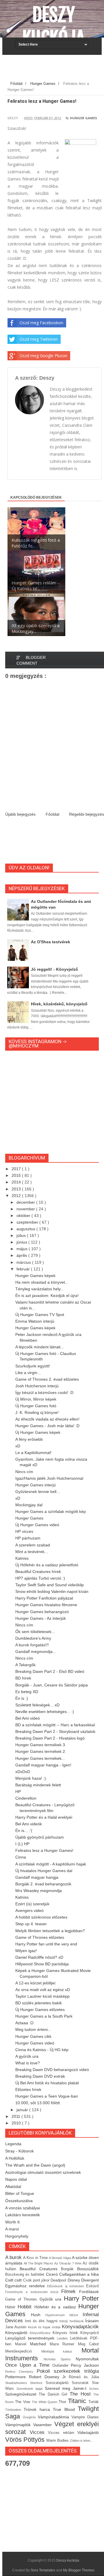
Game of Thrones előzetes (40, 1937)
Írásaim (92, 2321)
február (24, 1269)
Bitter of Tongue (20, 2193)
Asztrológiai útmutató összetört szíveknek (43, 2172)
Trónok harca (38, 2409)
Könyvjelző (90, 2333)
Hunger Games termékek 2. (41, 1751)
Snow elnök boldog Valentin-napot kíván (52, 1591)
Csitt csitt (14, 2280)
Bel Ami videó (28, 1718)
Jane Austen (17, 2327)
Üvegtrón (30, 2417)
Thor (63, 2402)
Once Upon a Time (29, 2365)
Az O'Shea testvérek (51, 942)
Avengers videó (29, 1910)
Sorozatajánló (59, 2383)
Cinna (21, 1857)
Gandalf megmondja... (36, 1652)
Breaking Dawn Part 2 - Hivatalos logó (50, 1738)
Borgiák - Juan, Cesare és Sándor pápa (52, 1685)
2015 (17, 1175)
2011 (16, 2116)
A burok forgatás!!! (32, 1645)
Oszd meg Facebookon (41, 323)
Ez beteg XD (27, 1692)
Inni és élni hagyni (42, 2321)
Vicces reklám (63, 2433)
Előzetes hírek (28, 2089)
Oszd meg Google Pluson (43, 356)
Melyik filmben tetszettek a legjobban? (50, 1931)
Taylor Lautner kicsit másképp (42, 1996)
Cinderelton (26, 1798)
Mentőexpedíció (23, 2351)
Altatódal (13, 2187)
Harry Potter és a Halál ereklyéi (44, 1817)
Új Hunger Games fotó (36, 1406)
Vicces (39, 2432)
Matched (40, 2344)
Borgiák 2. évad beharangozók (43, 1884)
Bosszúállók (88, 2269)
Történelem (14, 2410)
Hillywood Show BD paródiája (42, 1964)
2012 (17, 1196)
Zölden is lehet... (81, 2441)
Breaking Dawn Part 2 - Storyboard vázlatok (55, 1731)
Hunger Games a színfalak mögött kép (51, 1511)
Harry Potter (81, 2298)
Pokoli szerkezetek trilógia (68, 2371)
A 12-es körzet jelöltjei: (36, 1983)
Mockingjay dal (29, 1505)
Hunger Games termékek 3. (41, 1745)
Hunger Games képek (35, 1276)
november (26, 1209)
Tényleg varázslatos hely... (40, 1289)
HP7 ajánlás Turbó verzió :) (40, 1578)
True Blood (65, 2409)
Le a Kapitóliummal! (33, 1453)
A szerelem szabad (33, 1545)
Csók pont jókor (37, 2280)
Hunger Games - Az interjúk (41, 1618)
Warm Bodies (58, 2441)
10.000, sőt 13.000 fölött (38, 2103)
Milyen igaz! (26, 1951)
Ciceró (53, 2274)
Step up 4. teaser (31, 1924)
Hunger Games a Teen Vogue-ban (47, 2096)
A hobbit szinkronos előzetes (41, 1917)
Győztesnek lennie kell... (38, 1492)
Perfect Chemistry (21, 2372)
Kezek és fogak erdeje (45, 2327)
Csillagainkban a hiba (79, 2274)
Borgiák (69, 2269)
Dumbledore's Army (33, 1638)
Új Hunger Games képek (38, 1432)
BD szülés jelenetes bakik (39, 2003)
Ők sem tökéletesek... (35, 1632)
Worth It (12, 2222)
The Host (81, 2394)
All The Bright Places (39, 2263)
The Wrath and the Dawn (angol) (35, 2165)
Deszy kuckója (53, 27)
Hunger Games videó (35, 2043)
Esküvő (92, 2286)
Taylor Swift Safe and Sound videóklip (50, 1585)
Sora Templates (43, 2570)
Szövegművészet (22, 2394)
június (22, 1242)
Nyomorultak (87, 2359)
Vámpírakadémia (55, 2417)
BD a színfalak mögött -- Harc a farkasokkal (55, 1725)
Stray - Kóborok (19, 2151)
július (22, 1235)
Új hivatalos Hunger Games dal (44, 1871)
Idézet (76, 2315)
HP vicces (24, 1531)
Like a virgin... (28, 1373)
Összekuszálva (19, 2201)
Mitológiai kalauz (61, 2351)
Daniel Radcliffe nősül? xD (39, 1957)
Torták (94, 2402)
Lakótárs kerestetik (23, 2215)
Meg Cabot (88, 2344)
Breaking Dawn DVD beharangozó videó (52, 2070)
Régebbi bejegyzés (87, 814)
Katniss (22, 1558)
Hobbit (26, 2307)
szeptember (28, 1222)
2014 (17, 1182)
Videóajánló (88, 2433)
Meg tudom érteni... (33, 2029)
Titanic (78, 2401)
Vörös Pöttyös (26, 2440)
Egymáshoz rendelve (26, 2286)
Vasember (44, 2425)
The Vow (23, 2402)
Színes (94, 2389)
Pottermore (17, 2377)
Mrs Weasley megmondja (39, 1891)
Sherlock (38, 2383)
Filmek (70, 2291)
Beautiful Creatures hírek (38, 1572)
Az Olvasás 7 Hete (68, 2263)
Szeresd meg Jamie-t (67, 2388)
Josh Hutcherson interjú (37, 1386)
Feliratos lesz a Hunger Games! (44, 1850)
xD (18, 1446)
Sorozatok (82, 2383)
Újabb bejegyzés (20, 814)
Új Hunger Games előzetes (40, 2010)
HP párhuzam (28, 1538)
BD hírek (23, 1678)
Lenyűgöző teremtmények (31, 2338)
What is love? (28, 2063)
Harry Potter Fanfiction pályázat (44, 1598)
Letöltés (64, 2338)
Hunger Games (83, 118)
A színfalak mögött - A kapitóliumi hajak (51, 1864)
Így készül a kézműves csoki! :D (44, 1393)
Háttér (11, 2307)
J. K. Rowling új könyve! (37, 1412)
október (24, 1216)
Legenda (13, 2144)
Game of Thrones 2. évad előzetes (47, 1379)
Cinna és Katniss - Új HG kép (42, 2050)
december (26, 1202)
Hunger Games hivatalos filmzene (46, 1605)
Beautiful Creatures (40, 2269)
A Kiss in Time (36, 2258)
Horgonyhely (17, 2236)
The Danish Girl (54, 2394)
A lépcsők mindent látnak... (40, 1347)
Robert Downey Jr (49, 2377)
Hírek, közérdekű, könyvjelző (59, 1004)
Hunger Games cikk (33, 2036)
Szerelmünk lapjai (31, 2389)
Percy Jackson (85, 2365)
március (24, 1262)
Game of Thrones (22, 2299)
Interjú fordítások (72, 2321)
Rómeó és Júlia (84, 2377)
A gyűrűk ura (27, 2056)
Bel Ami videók (29, 1824)
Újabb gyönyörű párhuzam (40, 1837)
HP (18, 1792)
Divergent (90, 2280)
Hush (38, 2315)
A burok (14, 2257)
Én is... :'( (24, 1831)
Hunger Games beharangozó (42, 1612)
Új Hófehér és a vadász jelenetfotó (47, 1565)
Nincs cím (24, 1472)
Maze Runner (64, 2344)
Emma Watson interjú (35, 1321)
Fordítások (89, 2292)
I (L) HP (22, 1844)
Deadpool (59, 2280)
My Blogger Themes (79, 2570)
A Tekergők (25, 1665)
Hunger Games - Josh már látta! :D (47, 1426)
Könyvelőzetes (41, 2333)
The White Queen (45, 2402)
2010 (17, 2123)
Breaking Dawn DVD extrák (40, 2076)
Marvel (23, 2344)
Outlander (62, 2366)
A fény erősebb (29, 1439)
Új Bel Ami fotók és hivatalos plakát (47, 2083)
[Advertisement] (55, 69)
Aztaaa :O (24, 2023)
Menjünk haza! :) (31, 1778)
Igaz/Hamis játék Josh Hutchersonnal (49, 1478)
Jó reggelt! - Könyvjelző (54, 969)
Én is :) (22, 1698)
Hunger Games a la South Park (44, 2016)
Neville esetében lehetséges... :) (45, 1712)
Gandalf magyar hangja (37, 1877)
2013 (17, 1189)
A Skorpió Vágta (60, 2258)
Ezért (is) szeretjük (32, 1904)
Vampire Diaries (85, 2417)
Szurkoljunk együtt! (33, 1366)
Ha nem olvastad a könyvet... (42, 1282)
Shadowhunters (18, 2383)
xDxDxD (23, 1772)
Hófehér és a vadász (56, 2307)
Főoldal (52, 814)
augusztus (26, 1229)
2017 (17, 1169)
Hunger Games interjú (36, 1485)
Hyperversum (57, 2315)
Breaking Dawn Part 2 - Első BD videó (50, 1671)
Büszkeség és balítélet (26, 2275)
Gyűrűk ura (52, 2299)
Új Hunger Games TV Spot (40, 1315)
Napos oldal (16, 2179)
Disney (74, 2280)
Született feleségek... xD (37, 1705)
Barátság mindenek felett (38, 1785)
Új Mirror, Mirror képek (36, 1399)
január (23, 2110)
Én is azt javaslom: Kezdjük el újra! (47, 1296)
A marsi (12, 2229)
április (22, 1255)
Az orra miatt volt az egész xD (43, 1990)
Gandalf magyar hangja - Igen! (43, 1765)
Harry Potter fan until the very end (46, 1944)
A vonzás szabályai (23, 2208)
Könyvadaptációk (80, 2327)
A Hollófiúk (15, 2158)
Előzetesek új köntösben (67, 2286)
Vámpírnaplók (19, 2425)
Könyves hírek (66, 2333)
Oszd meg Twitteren (39, 339)
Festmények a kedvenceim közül (33, 2292)
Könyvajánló (17, 2333)
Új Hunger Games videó (37, 1525)
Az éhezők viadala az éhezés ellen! (47, 1419)
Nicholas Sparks (60, 2359)
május (23, 1249)
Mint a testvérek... (32, 1552)
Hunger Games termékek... (40, 1758)
